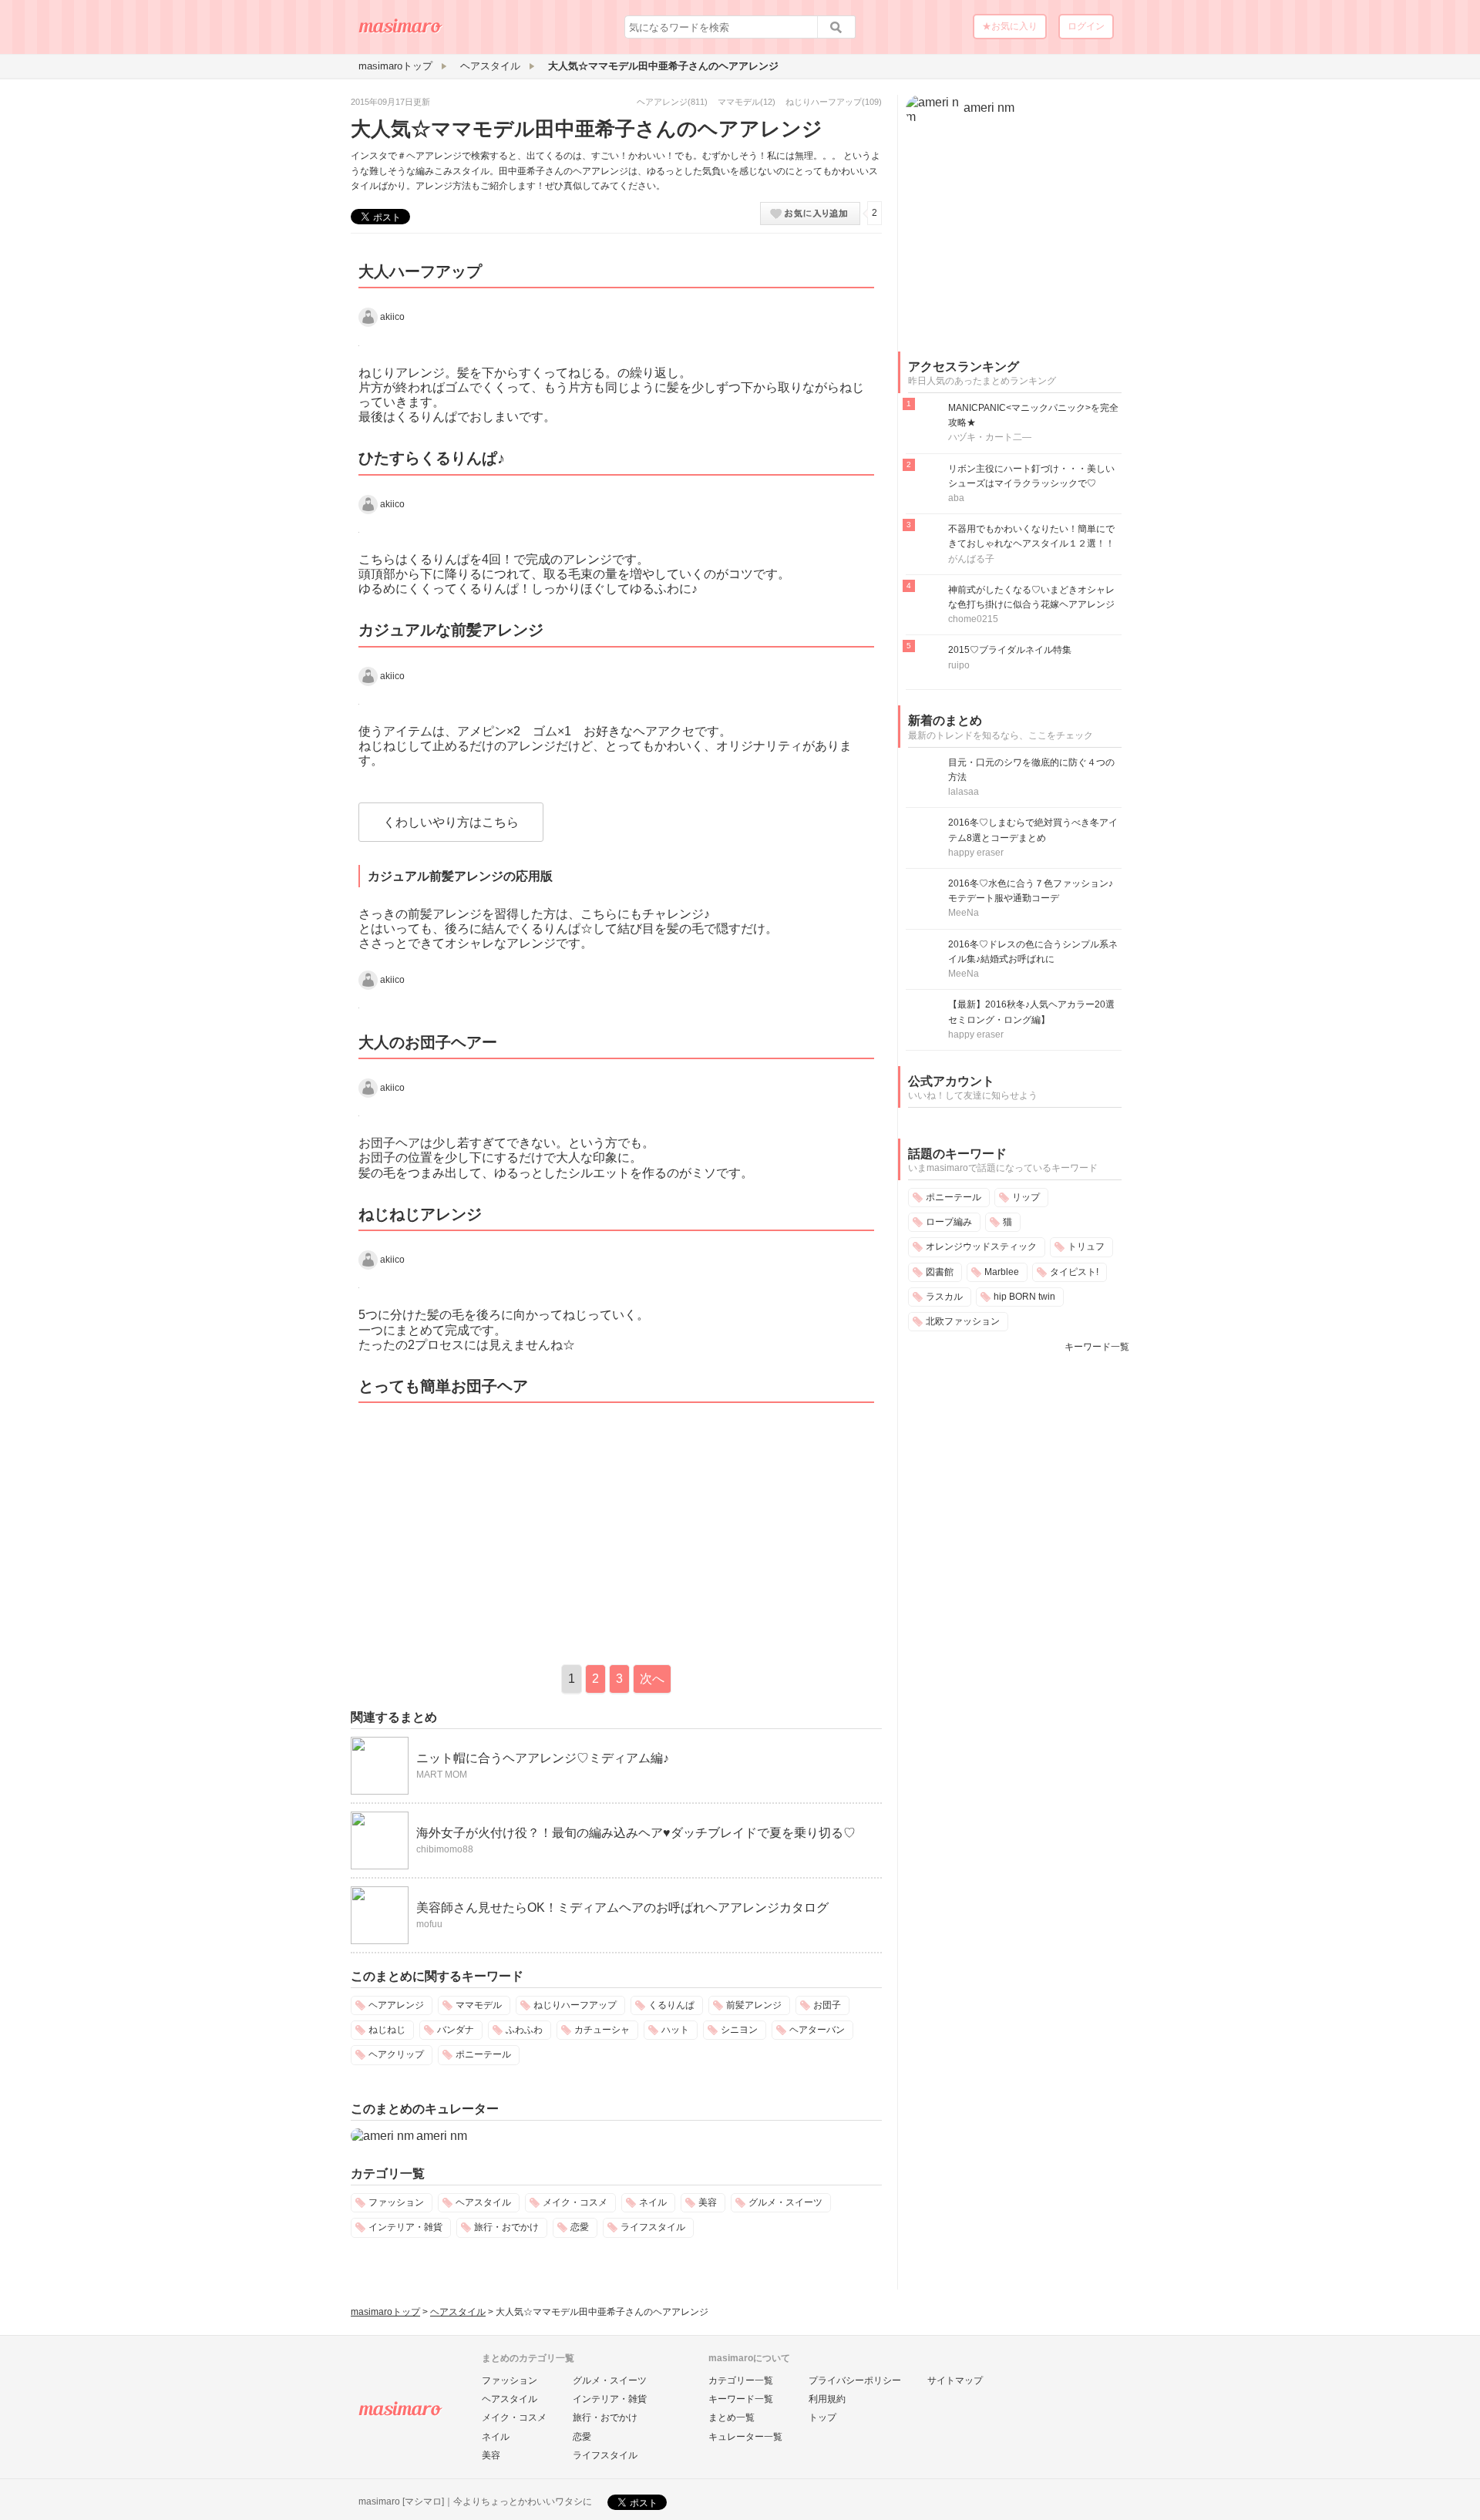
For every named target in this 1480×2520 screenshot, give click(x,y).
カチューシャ (602, 2030)
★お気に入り (1010, 26)
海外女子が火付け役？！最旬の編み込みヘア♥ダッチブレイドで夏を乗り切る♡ (636, 1833)
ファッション (396, 2202)
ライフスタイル (653, 2227)
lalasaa (964, 792)
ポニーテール (483, 2054)
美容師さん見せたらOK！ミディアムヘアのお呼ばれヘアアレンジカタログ (622, 1908)
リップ (1026, 1197)
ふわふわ (524, 2030)
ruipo (959, 665)
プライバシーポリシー (855, 2380)
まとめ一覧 (732, 2417)
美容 (708, 2202)
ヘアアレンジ (662, 102)
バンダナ (456, 2030)
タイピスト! (1074, 1272)
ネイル (653, 2202)
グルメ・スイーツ (785, 2202)
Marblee (1002, 1272)
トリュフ (1086, 1247)
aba (956, 498)
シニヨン (739, 2030)
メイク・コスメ (575, 2202)
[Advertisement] (480, 1530)
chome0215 (973, 619)
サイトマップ (955, 2380)
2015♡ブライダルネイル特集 (1010, 650)
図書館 (940, 1272)
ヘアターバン (817, 2030)
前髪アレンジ (754, 2005)
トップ (822, 2417)
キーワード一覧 (1097, 1347)
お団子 (827, 2005)
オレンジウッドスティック (981, 1247)
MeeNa (964, 913)
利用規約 (827, 2399)
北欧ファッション (963, 1321)
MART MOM (442, 1775)
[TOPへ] (401, 32)
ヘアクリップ (396, 2054)
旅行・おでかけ (506, 2227)
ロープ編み (949, 1222)
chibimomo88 (445, 1849)
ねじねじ (387, 2030)
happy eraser (976, 853)
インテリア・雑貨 (405, 2227)
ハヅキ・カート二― (990, 437)
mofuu (429, 1924)
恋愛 (580, 2227)
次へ (652, 1679)
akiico (392, 317)
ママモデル (739, 102)
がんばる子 (971, 559)
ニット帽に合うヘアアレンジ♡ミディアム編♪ (543, 1758)
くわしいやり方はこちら (451, 822)
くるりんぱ (671, 2005)
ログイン (1086, 26)
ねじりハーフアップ (824, 102)
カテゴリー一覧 (741, 2380)
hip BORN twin (1024, 1297)
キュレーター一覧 (745, 2437)
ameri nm (442, 2136)
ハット (675, 2030)
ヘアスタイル (483, 2202)
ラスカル (944, 1297)
